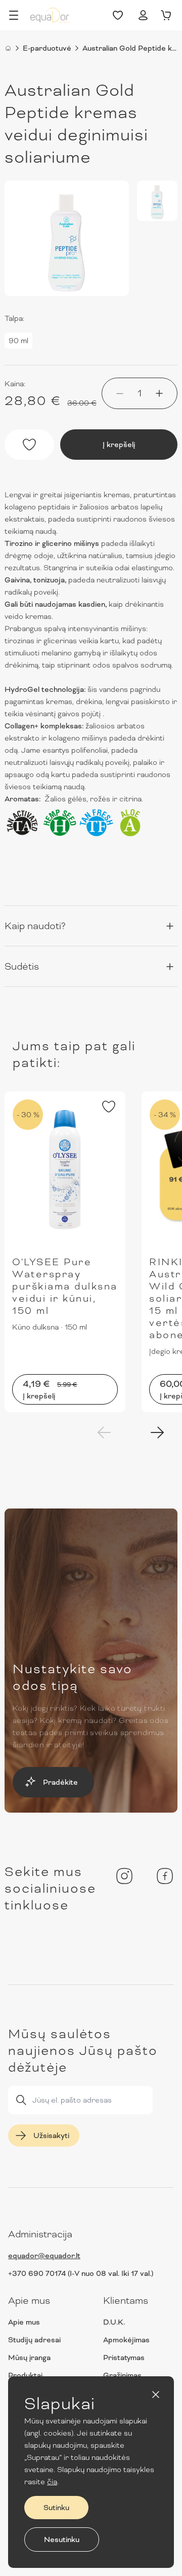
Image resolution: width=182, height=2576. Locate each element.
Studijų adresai (34, 2340)
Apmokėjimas (126, 2340)
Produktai (25, 2375)
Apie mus (24, 2322)
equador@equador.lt (44, 2256)
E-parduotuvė (47, 48)
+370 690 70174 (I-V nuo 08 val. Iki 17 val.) (81, 2273)
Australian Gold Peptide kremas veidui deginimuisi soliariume (130, 48)
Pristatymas (124, 2358)
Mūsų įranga (29, 2358)
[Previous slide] (104, 1432)
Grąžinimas (122, 2375)
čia (52, 2482)
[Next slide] (157, 1432)
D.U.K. (114, 2322)
